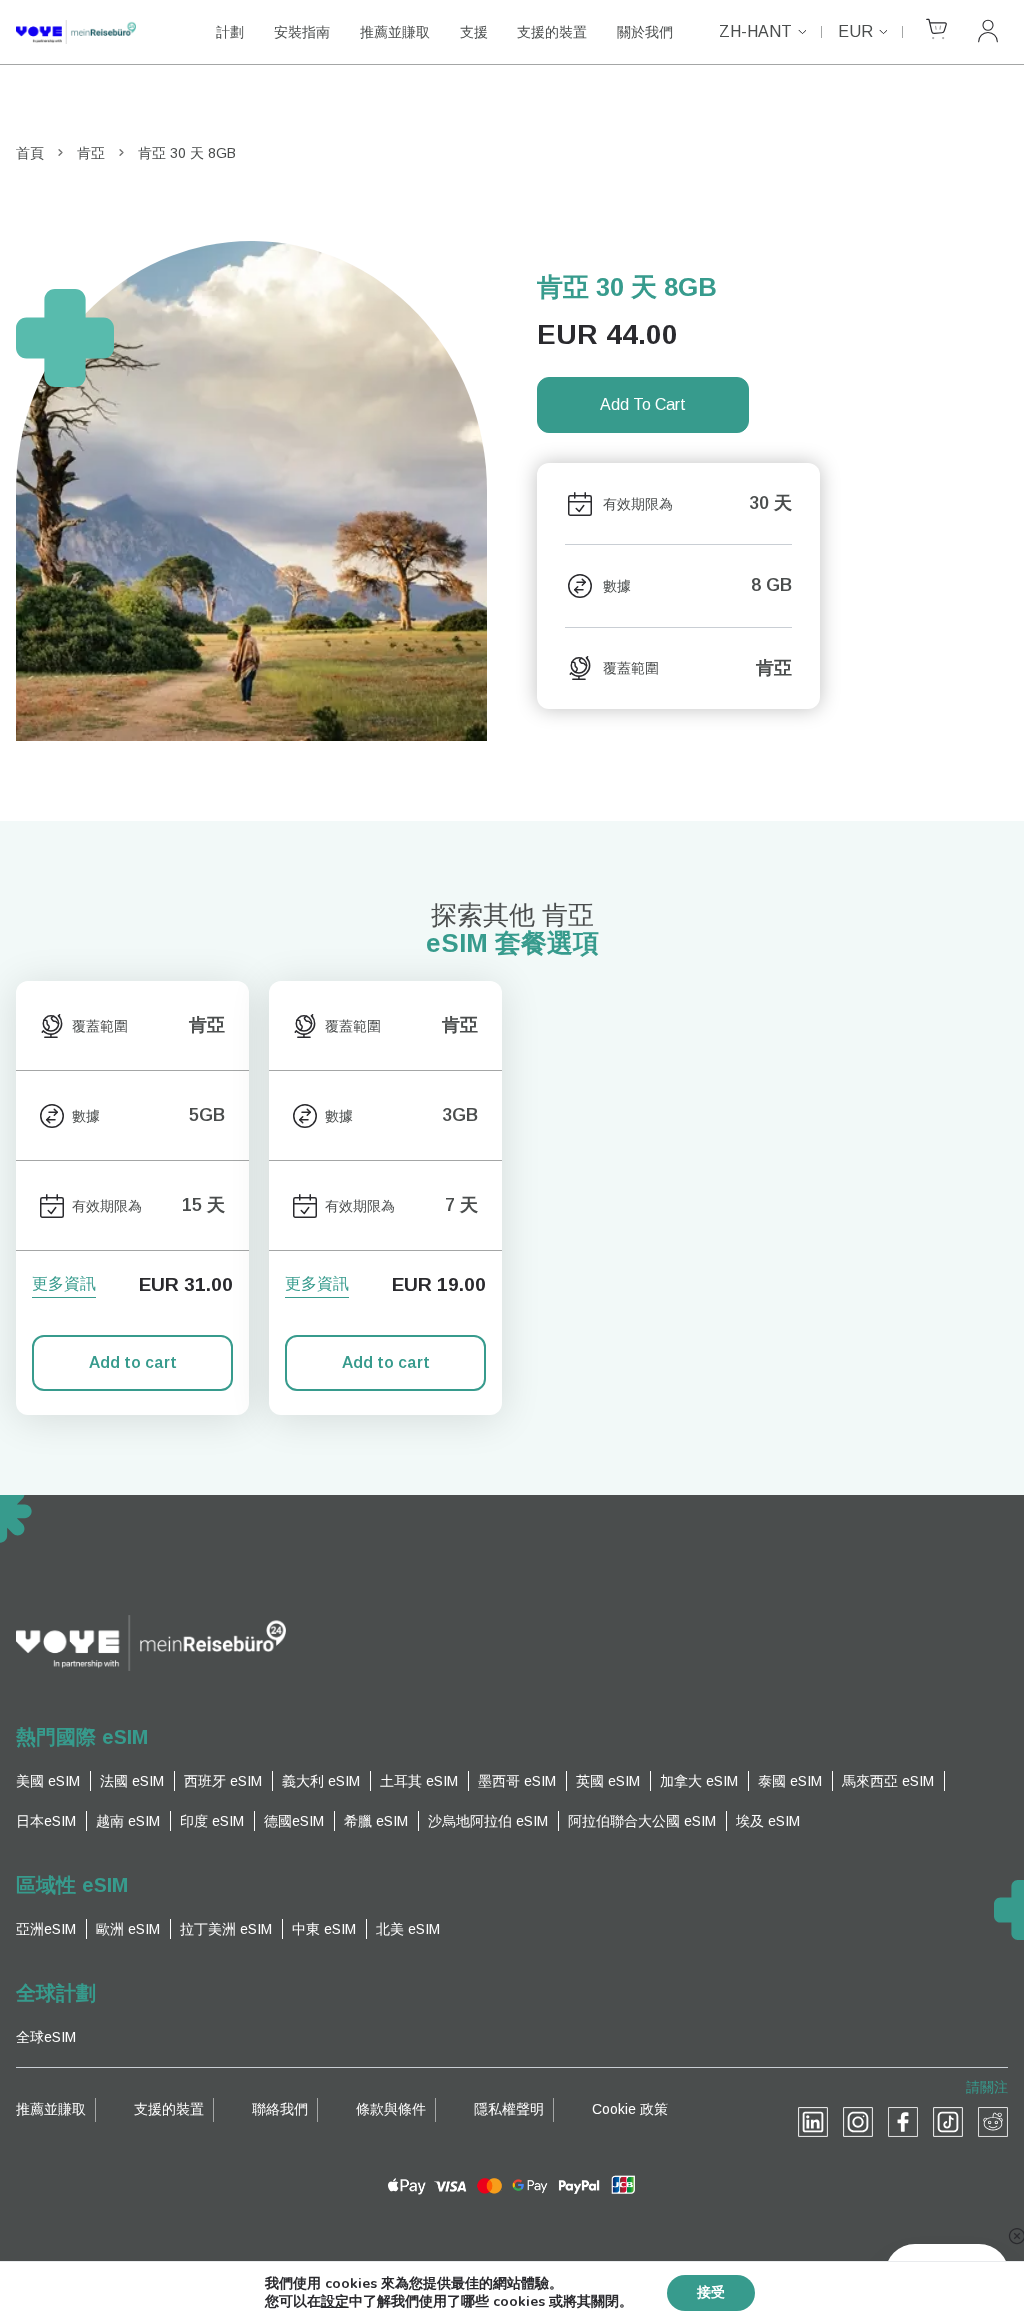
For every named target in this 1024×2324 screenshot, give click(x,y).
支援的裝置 (552, 32)
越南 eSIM (128, 1821)
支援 (474, 32)
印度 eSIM (212, 1821)
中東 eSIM (324, 1929)
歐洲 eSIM (128, 1929)
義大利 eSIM (321, 1781)
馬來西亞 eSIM (888, 1781)
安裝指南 (302, 32)
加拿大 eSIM (699, 1781)
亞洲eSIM (46, 1929)
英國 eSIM (608, 1781)
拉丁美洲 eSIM (226, 1929)
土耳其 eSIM (419, 1781)
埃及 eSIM (768, 1821)
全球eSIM (46, 2037)
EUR (855, 31)
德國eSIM (294, 1821)
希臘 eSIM (376, 1821)
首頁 (30, 153)
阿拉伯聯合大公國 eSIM (642, 1821)
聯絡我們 (280, 2109)
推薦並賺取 (395, 32)
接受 (711, 2292)
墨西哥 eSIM (517, 1781)
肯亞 (91, 153)
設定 (335, 2302)
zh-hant (755, 31)
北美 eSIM (408, 1929)
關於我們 (645, 32)
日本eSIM (46, 1821)
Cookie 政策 (630, 2109)
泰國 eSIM (790, 1781)
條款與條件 (391, 2109)
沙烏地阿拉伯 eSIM (488, 1821)
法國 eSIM (132, 1781)
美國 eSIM (48, 1781)
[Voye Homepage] (96, 32)
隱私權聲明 (509, 2109)
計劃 (230, 32)
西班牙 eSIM (223, 1781)
